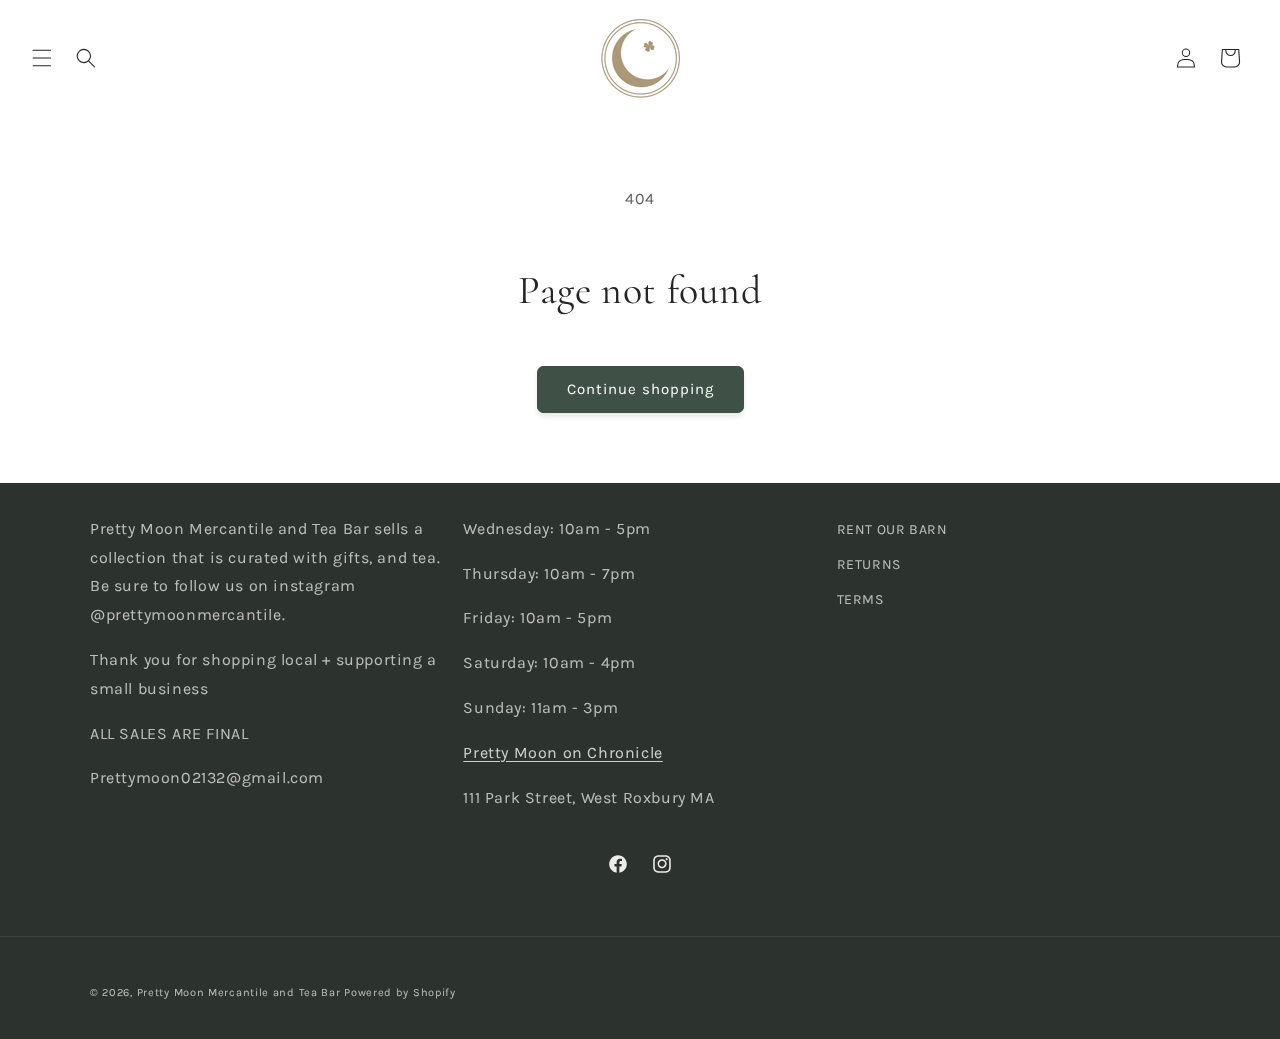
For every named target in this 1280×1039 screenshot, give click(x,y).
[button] (42, 58)
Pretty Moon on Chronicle (562, 752)
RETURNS (869, 564)
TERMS (860, 599)
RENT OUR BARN (892, 529)
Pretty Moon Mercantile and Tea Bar (239, 992)
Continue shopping (640, 389)
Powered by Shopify (400, 992)
